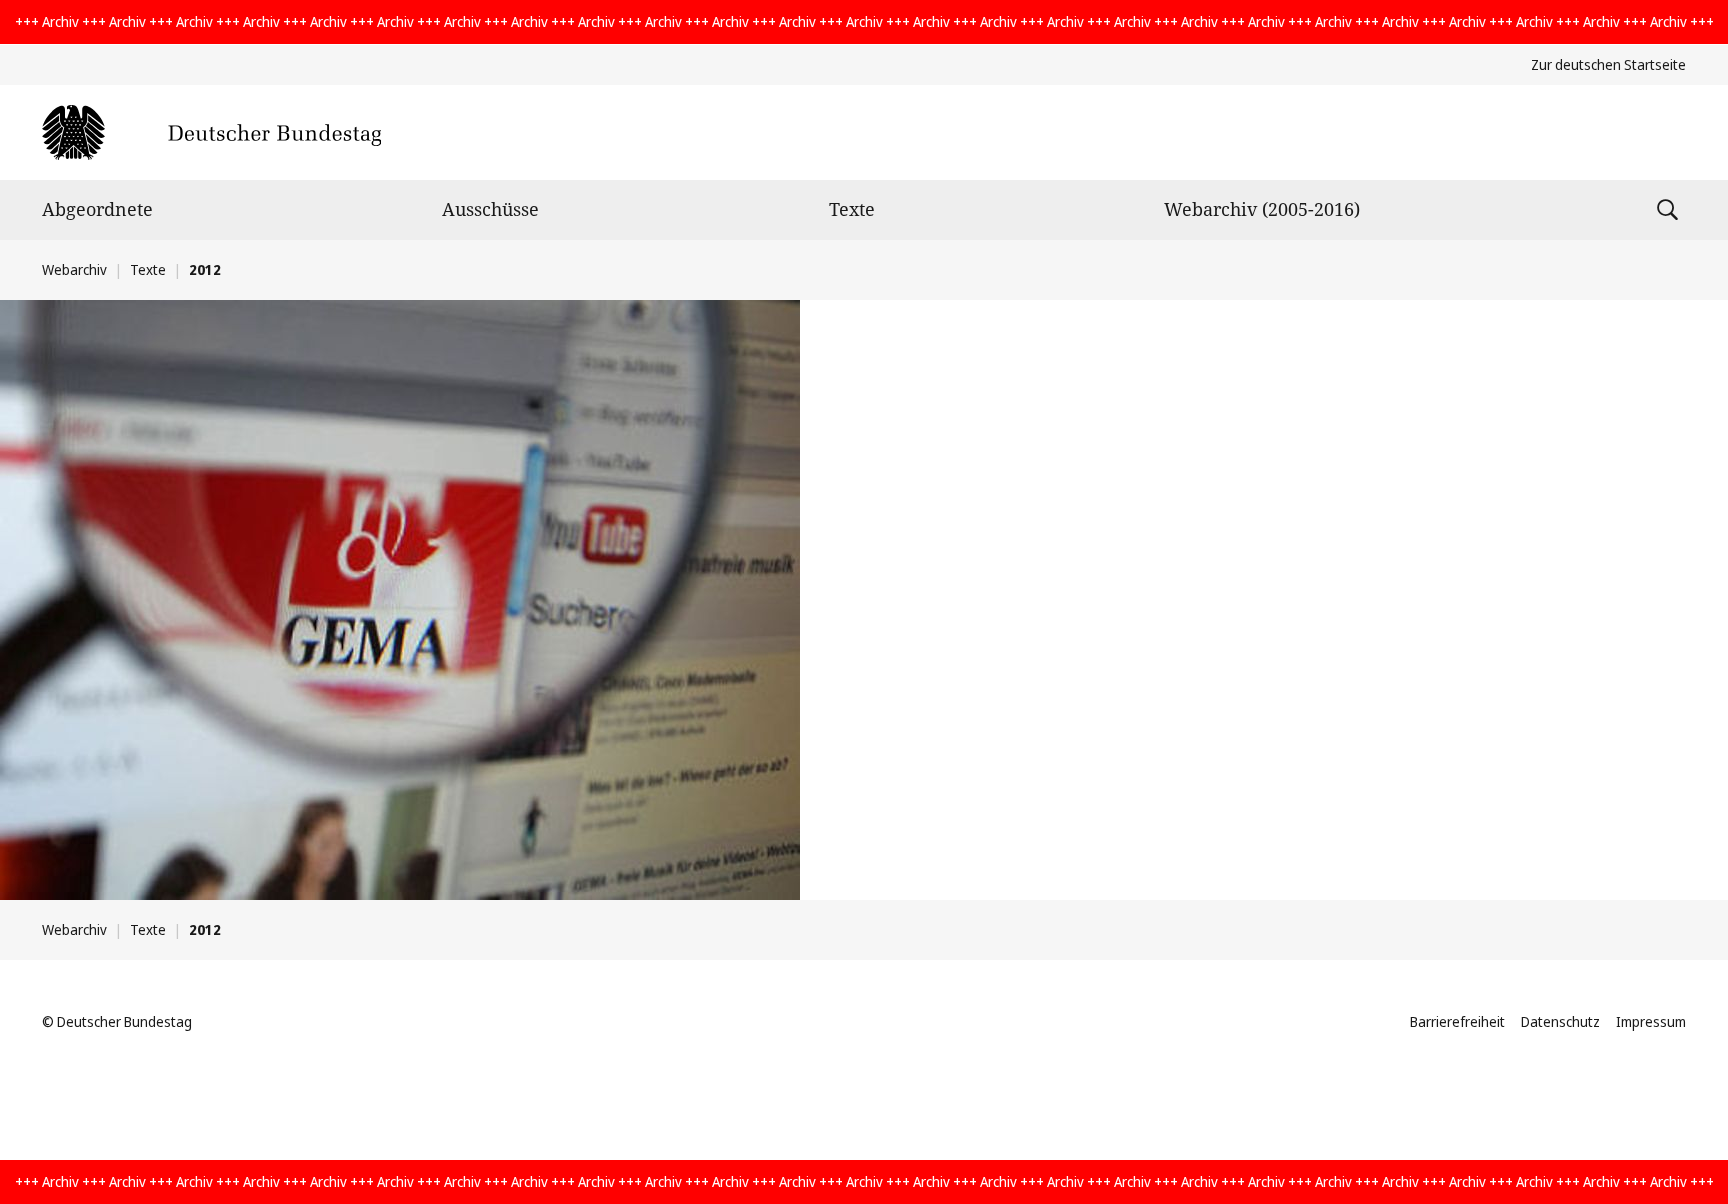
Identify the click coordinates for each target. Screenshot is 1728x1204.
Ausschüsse (490, 209)
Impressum (1651, 1021)
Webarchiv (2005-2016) (1262, 209)
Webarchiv (74, 269)
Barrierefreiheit (1457, 1021)
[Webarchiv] (211, 132)
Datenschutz (1560, 1021)
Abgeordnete (97, 209)
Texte (852, 209)
